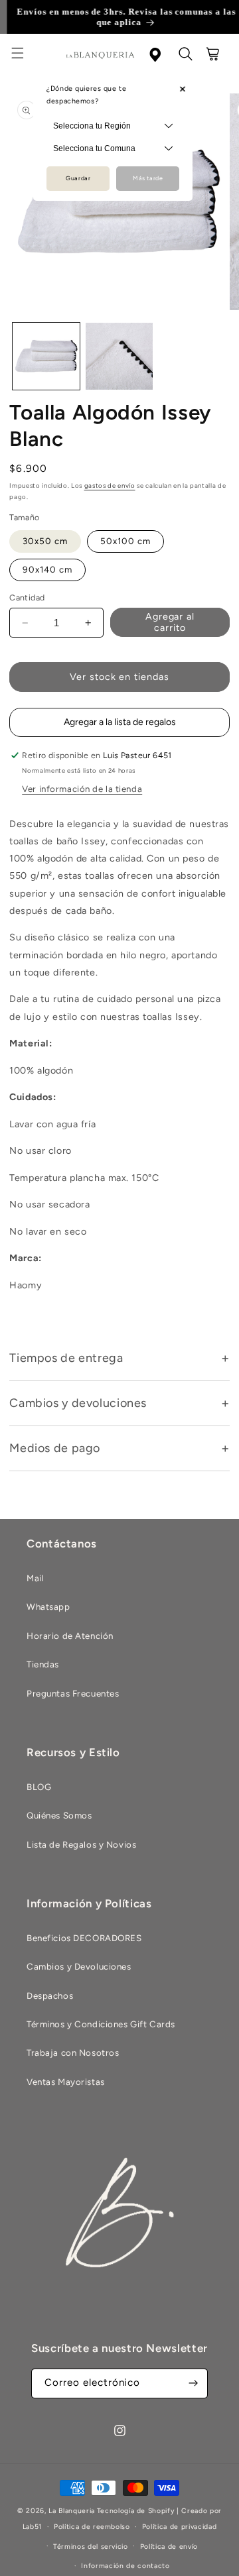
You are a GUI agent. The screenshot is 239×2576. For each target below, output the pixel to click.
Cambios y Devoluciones (79, 1966)
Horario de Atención (70, 1636)
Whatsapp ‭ (49, 1606)
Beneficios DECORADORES (84, 1938)
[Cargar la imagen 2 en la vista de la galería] (119, 356)
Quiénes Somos (59, 1815)
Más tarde (148, 178)
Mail (35, 1578)
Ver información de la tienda (82, 789)
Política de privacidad (180, 2527)
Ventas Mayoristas (66, 2082)
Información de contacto (125, 2566)
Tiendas (43, 1664)
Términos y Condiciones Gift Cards (101, 2024)
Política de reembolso (92, 2527)
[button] (25, 55)
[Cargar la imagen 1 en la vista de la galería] (46, 356)
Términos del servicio (91, 2547)
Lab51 (32, 2527)
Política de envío (169, 2547)
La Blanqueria (72, 2511)
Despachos (50, 1995)
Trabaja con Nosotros (73, 2052)
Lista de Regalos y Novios (81, 1844)
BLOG (39, 1787)
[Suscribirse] (193, 2383)
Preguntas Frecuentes (73, 1693)
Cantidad (27, 597)
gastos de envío (110, 485)
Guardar (78, 178)
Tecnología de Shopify (136, 2511)
